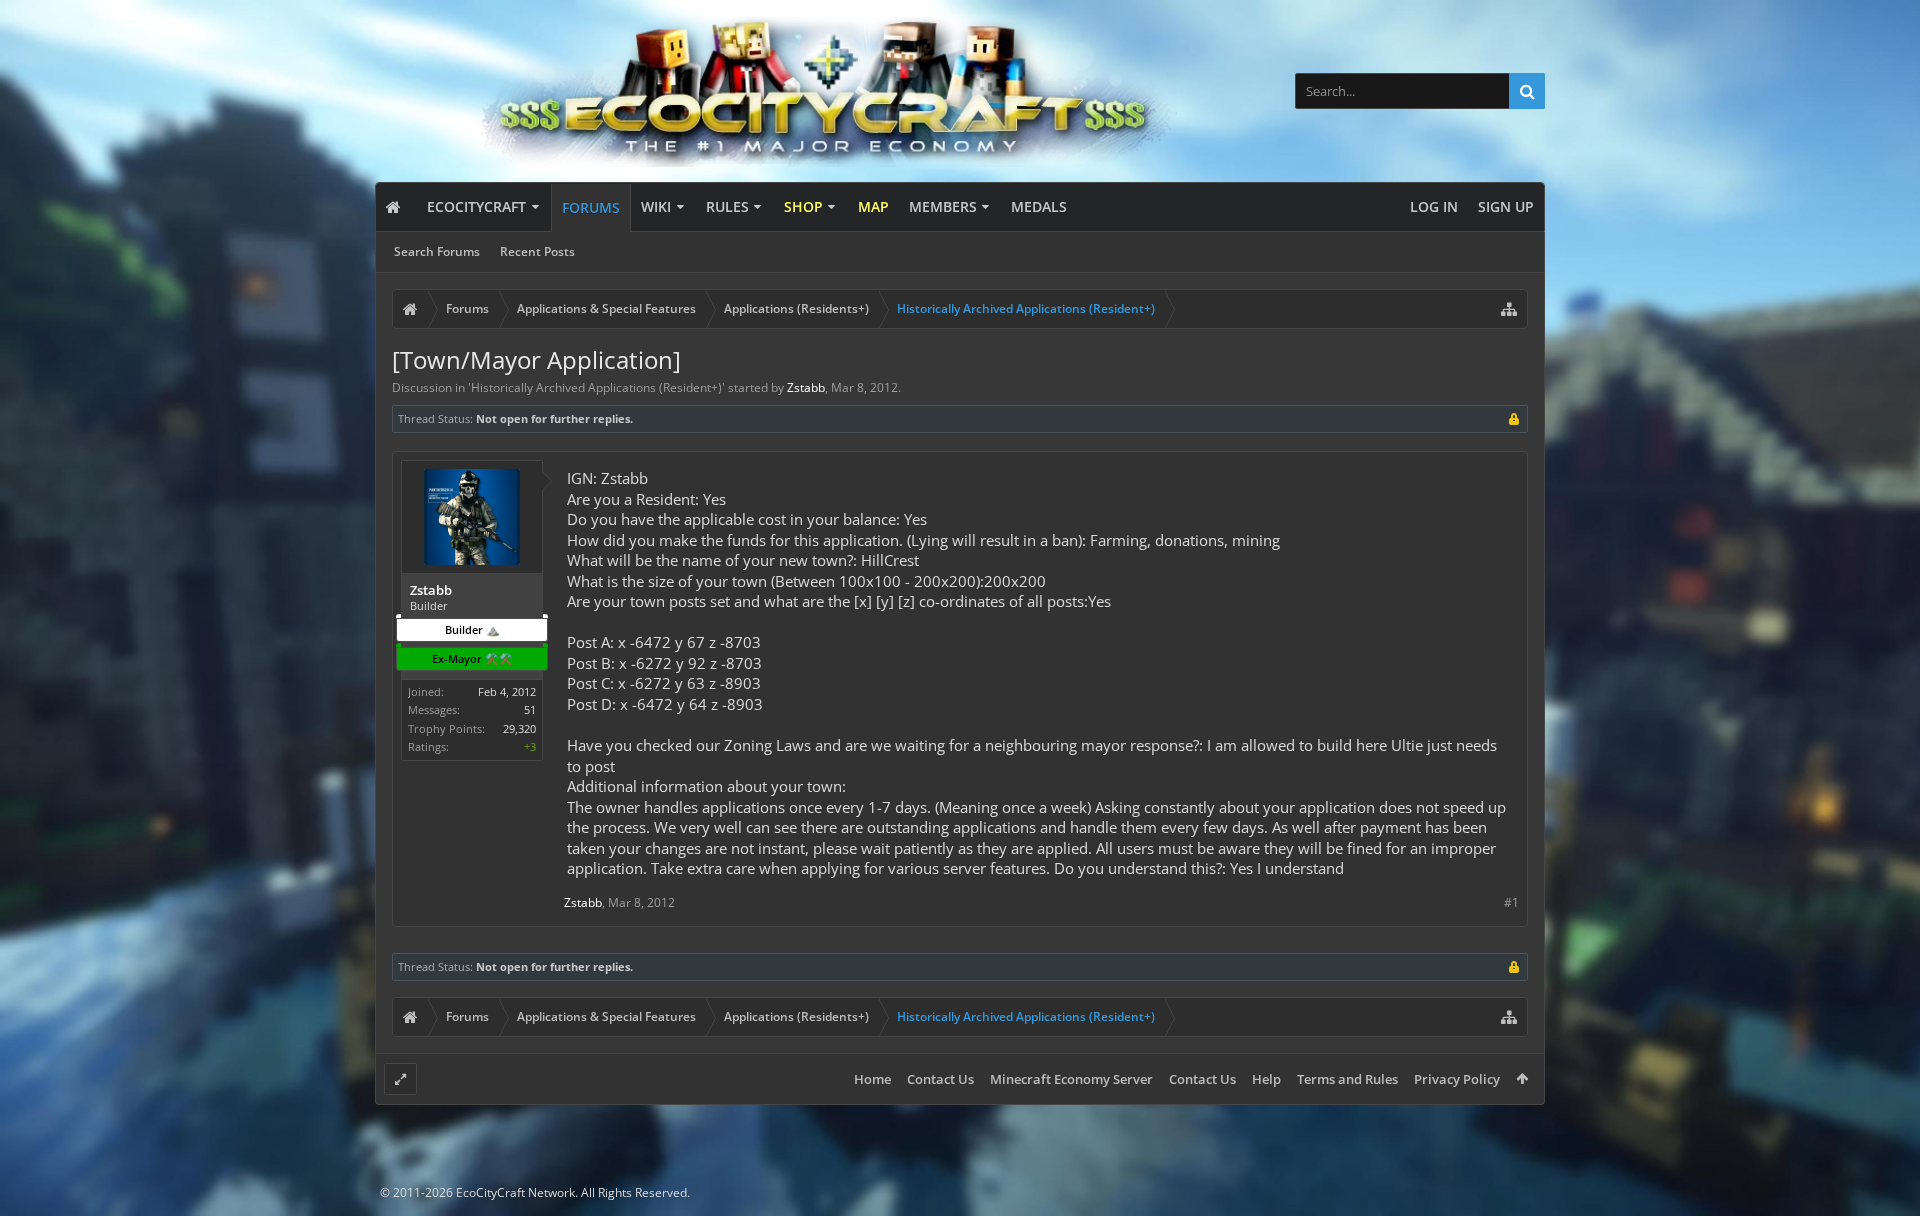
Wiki (656, 206)
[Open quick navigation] (1509, 309)
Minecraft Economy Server (1071, 1079)
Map (873, 206)
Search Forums (437, 251)
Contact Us (940, 1079)
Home (872, 1079)
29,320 (519, 728)
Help (1266, 1079)
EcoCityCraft (476, 206)
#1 (1511, 902)
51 (530, 709)
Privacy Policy (1457, 1079)
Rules (727, 206)
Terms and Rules (1347, 1079)
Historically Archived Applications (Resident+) (596, 387)
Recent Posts (537, 251)
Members (943, 206)
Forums (591, 207)
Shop (803, 206)
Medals (1039, 206)
